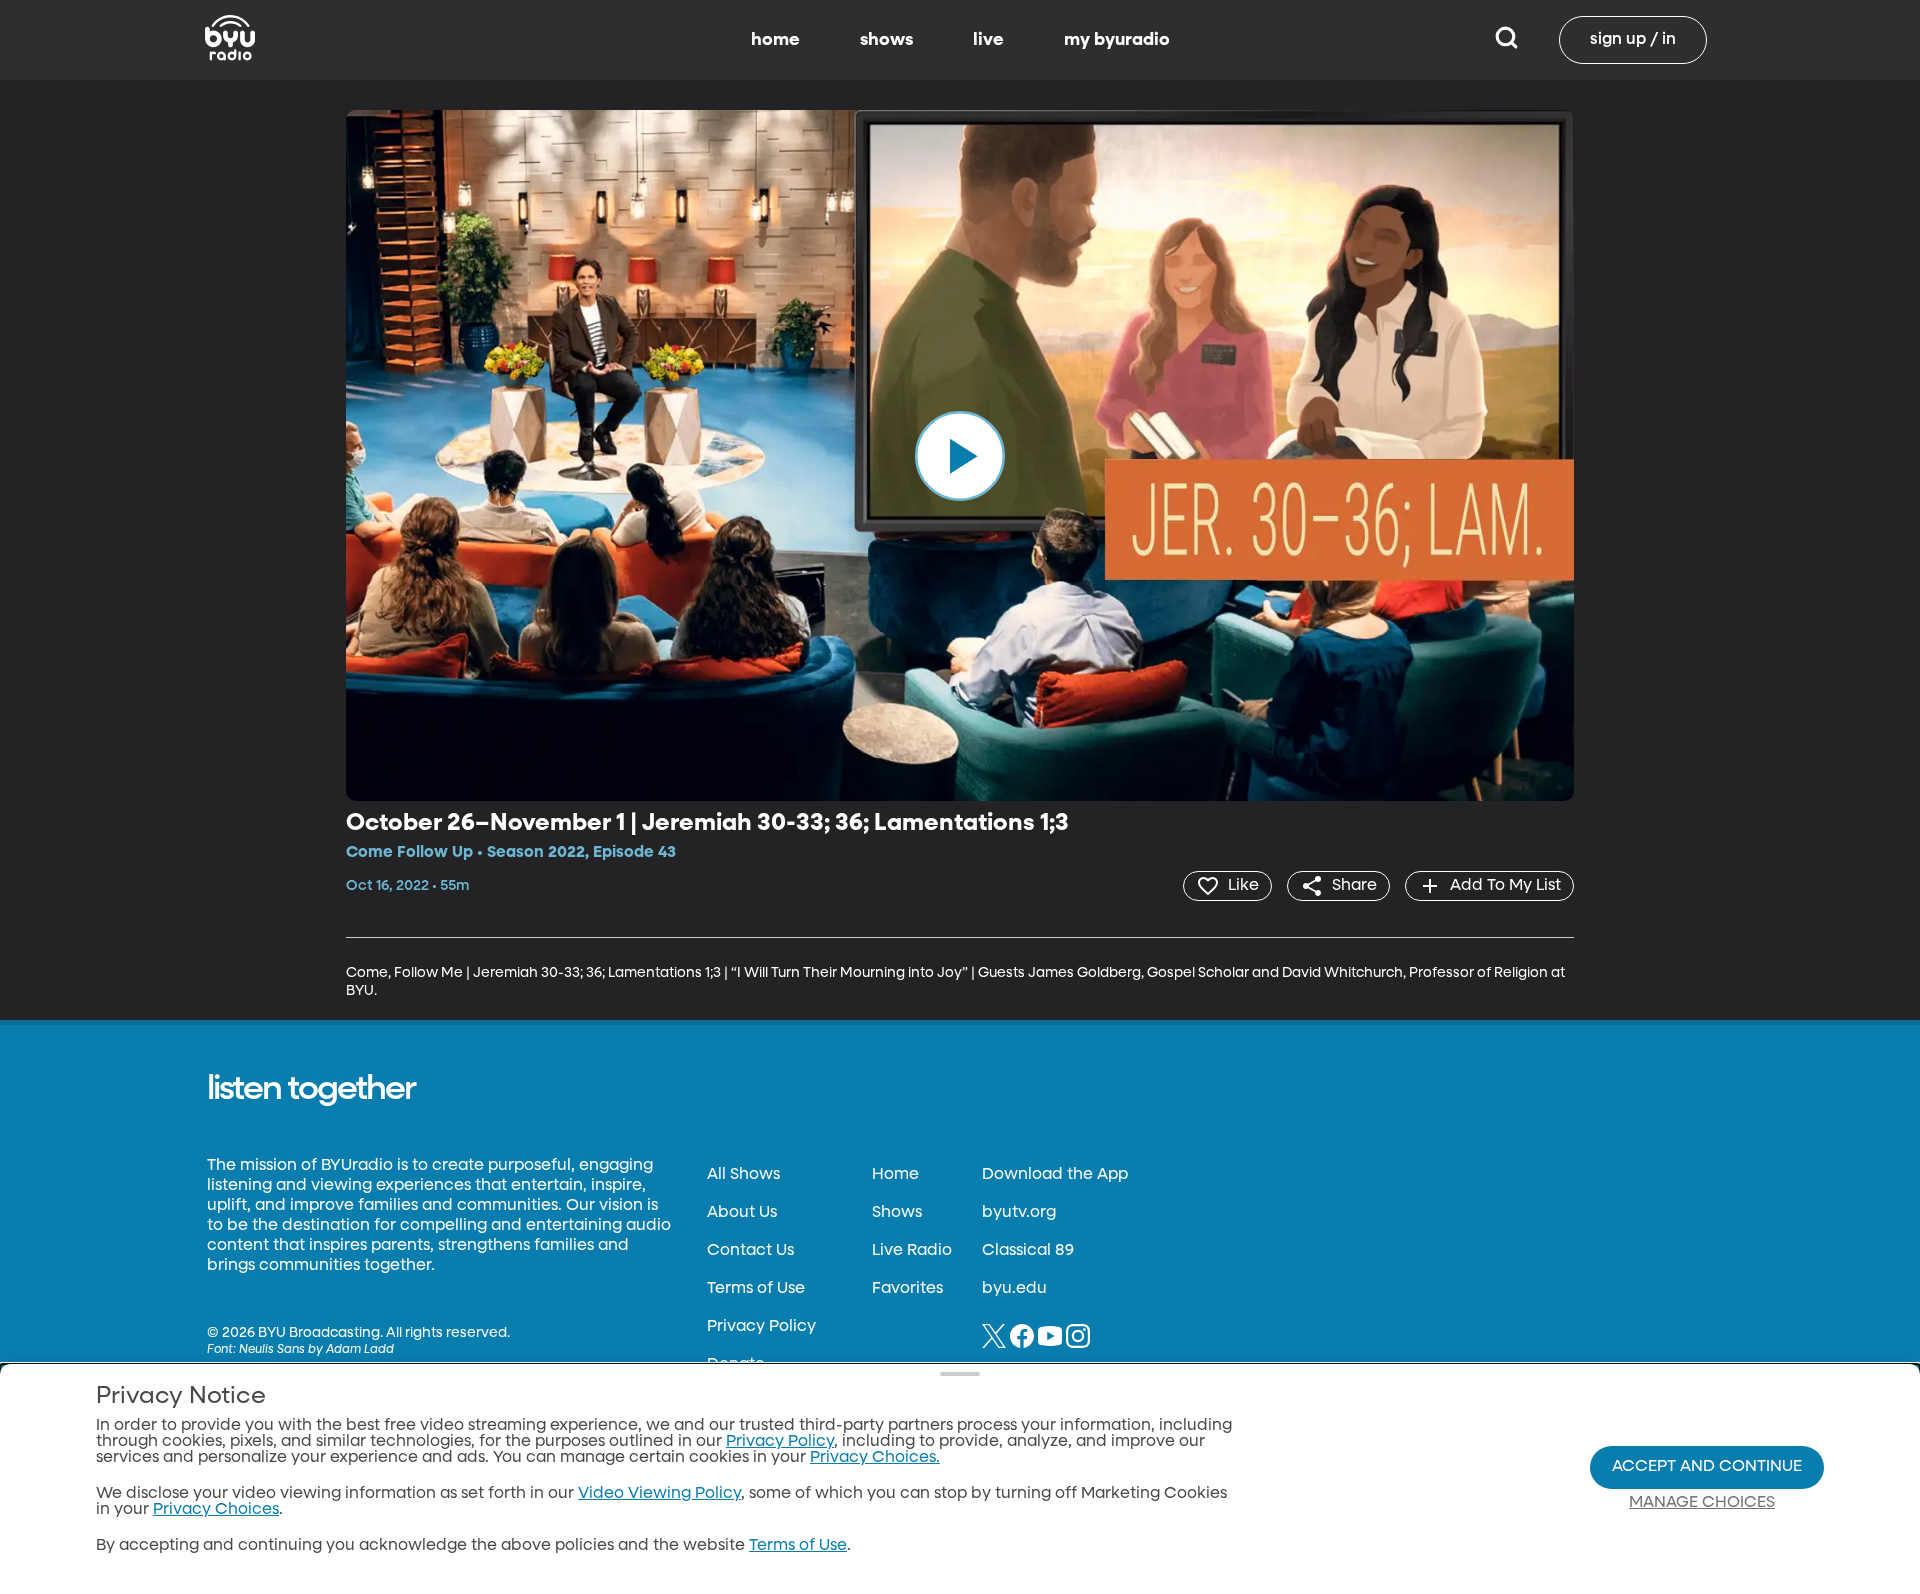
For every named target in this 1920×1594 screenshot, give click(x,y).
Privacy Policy (761, 1327)
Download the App (1055, 1175)
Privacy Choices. (875, 1458)
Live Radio (912, 1251)
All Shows (743, 1175)
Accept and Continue (1707, 1467)
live (988, 40)
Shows (897, 1213)
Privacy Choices (216, 1510)
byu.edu (1014, 1289)
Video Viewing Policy (659, 1494)
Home (895, 1175)
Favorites (907, 1289)
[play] (960, 455)
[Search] (1506, 40)
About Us (742, 1213)
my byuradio (1117, 40)
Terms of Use (756, 1289)
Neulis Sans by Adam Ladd (316, 1350)
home (775, 40)
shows (886, 40)
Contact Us (750, 1251)
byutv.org (1019, 1213)
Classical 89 (1028, 1251)
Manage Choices (1702, 1503)
